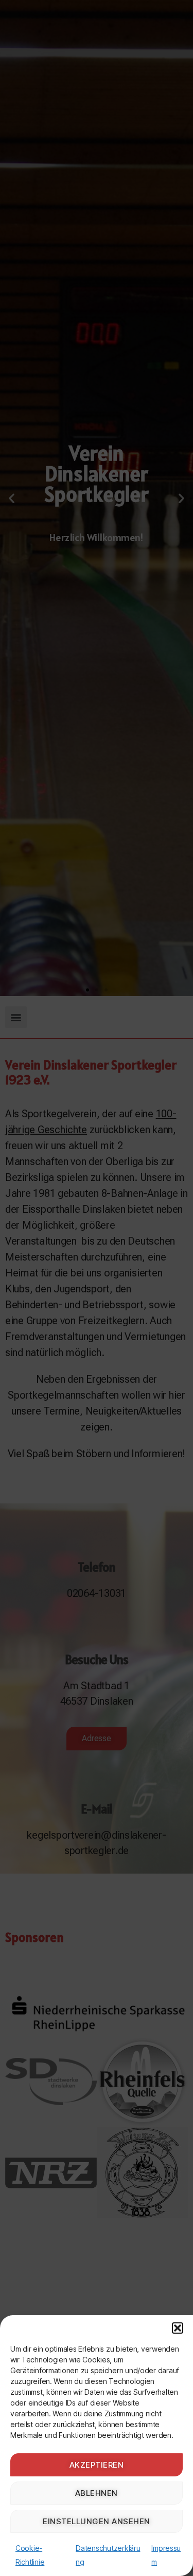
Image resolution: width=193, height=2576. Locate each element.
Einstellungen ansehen (97, 2521)
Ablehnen (97, 2493)
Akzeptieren (97, 2465)
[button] (178, 2328)
